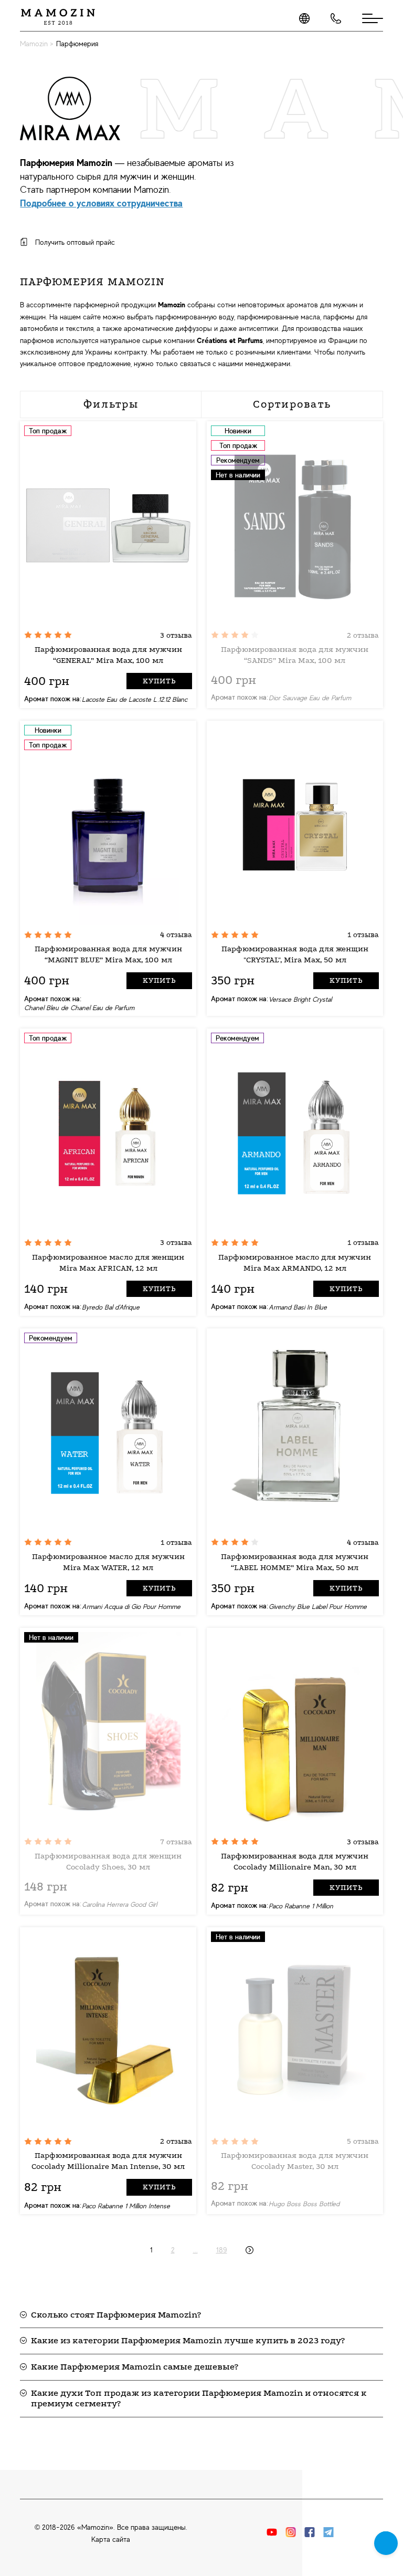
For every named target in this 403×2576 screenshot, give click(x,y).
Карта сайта (111, 2539)
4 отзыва (176, 935)
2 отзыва (363, 635)
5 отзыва (363, 2141)
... (195, 2250)
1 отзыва (363, 935)
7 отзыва (176, 1842)
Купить (159, 681)
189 (222, 2250)
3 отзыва (176, 635)
